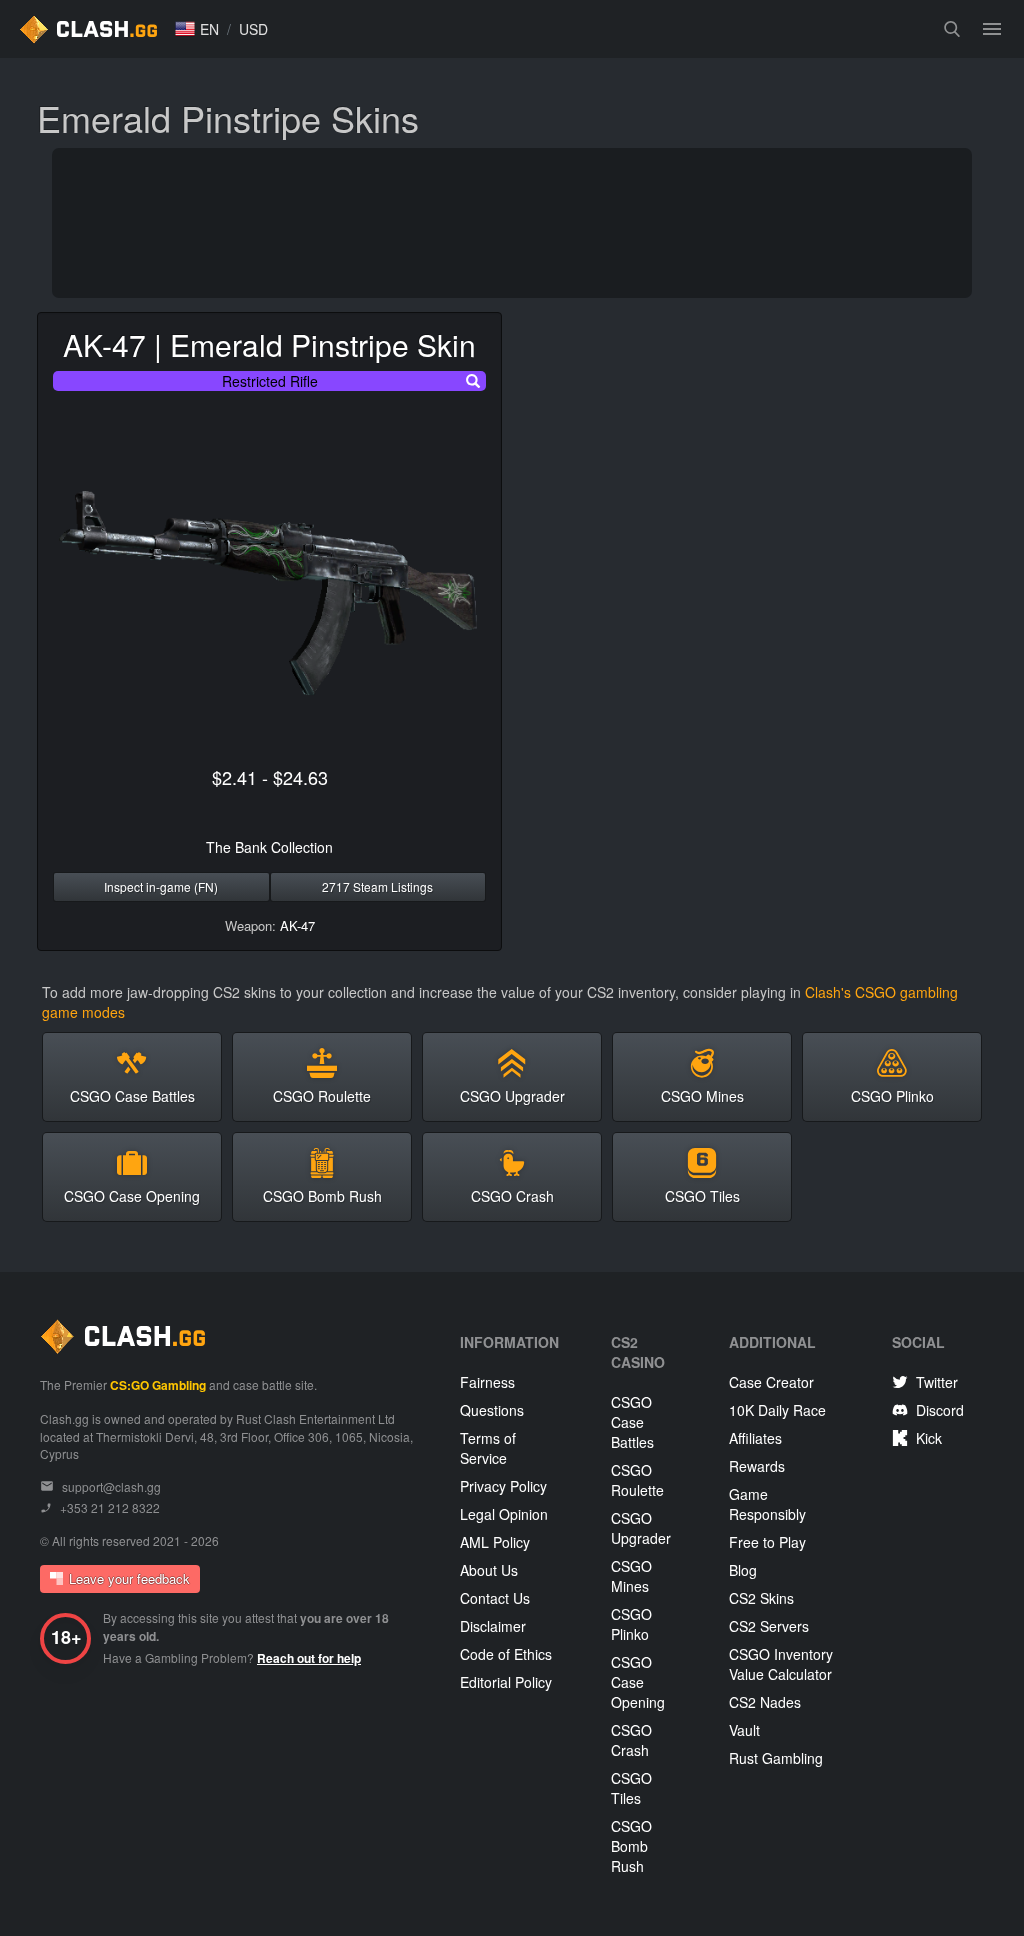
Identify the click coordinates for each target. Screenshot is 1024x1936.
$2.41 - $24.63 (270, 777)
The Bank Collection (269, 847)
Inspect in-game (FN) (161, 886)
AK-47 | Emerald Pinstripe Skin (269, 344)
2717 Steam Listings (377, 886)
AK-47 (297, 925)
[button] (197, 29)
